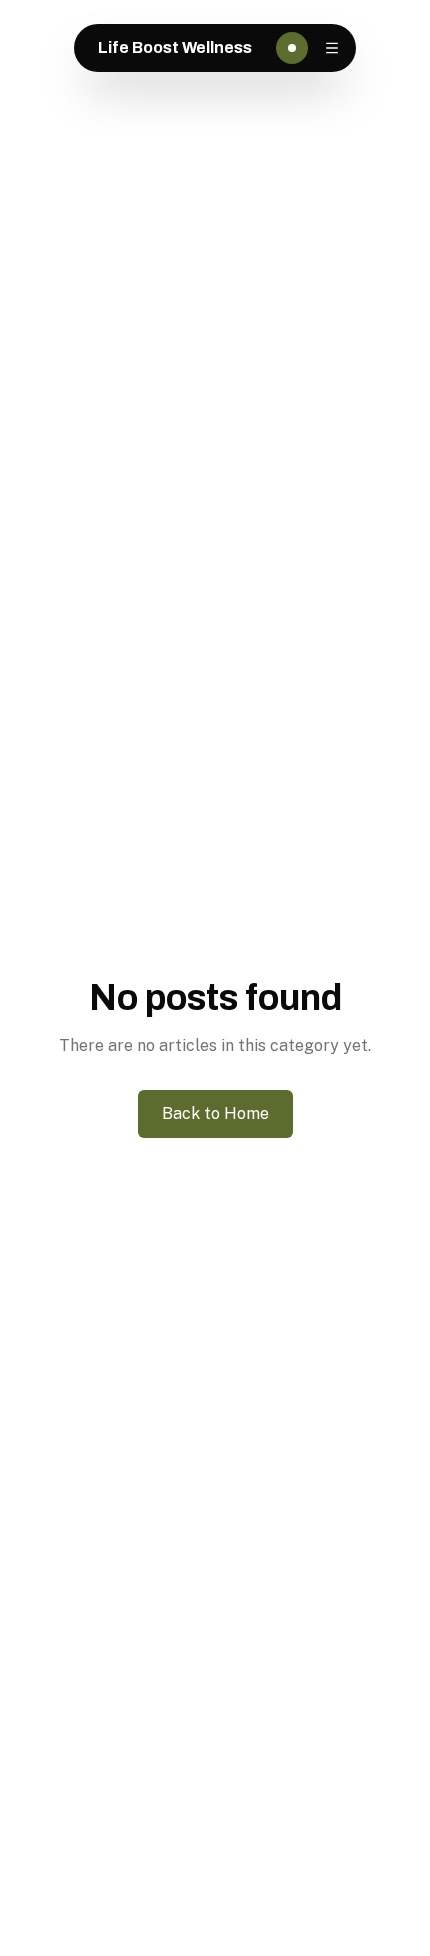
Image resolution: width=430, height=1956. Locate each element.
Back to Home (215, 1113)
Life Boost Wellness (175, 47)
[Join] (292, 48)
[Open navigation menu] (332, 48)
